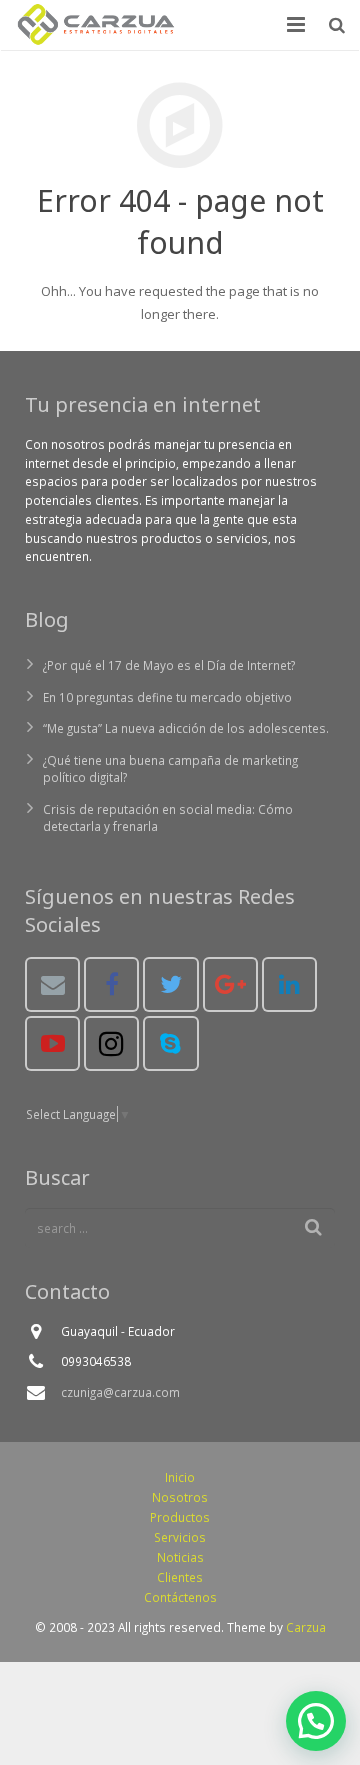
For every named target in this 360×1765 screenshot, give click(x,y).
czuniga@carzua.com (120, 1392)
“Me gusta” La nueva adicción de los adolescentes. (186, 728)
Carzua (306, 1627)
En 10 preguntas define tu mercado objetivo (167, 697)
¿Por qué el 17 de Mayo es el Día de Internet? (169, 665)
